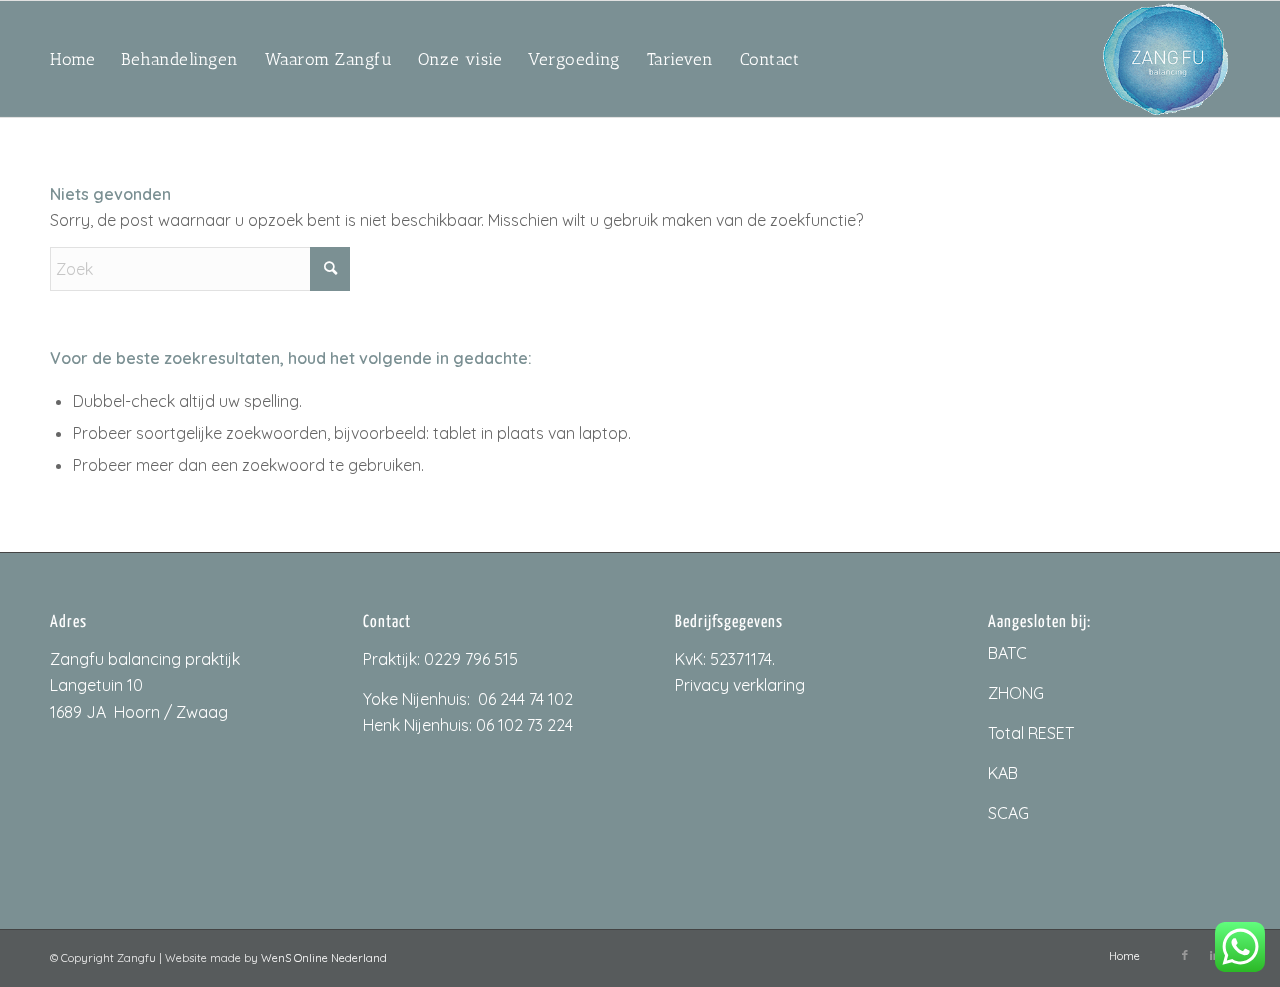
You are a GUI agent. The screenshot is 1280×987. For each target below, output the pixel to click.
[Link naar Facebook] (1185, 955)
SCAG (1008, 813)
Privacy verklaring (740, 685)
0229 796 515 (471, 659)
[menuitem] (72, 59)
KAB (1003, 773)
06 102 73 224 (524, 725)
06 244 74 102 (525, 699)
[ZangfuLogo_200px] (1165, 59)
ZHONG (1016, 693)
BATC (1007, 653)
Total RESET (1031, 733)
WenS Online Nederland (324, 958)
